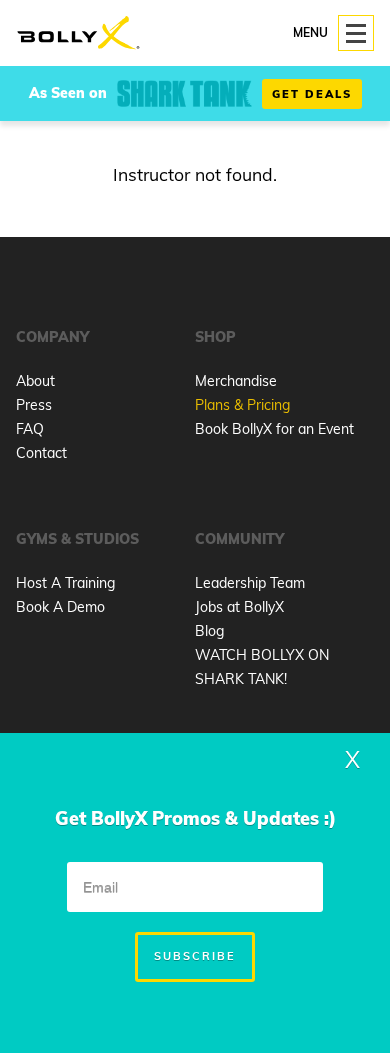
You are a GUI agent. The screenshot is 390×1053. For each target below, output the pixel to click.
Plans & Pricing (242, 405)
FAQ (30, 429)
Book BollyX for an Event (274, 429)
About (35, 381)
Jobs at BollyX (239, 607)
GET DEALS (312, 94)
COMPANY (52, 337)
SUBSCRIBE (195, 956)
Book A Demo (60, 607)
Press (34, 405)
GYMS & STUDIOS (77, 539)
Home (78, 33)
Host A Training (65, 583)
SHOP (215, 337)
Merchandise (236, 381)
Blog (209, 631)
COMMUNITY (239, 539)
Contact (41, 453)
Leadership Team (250, 583)
